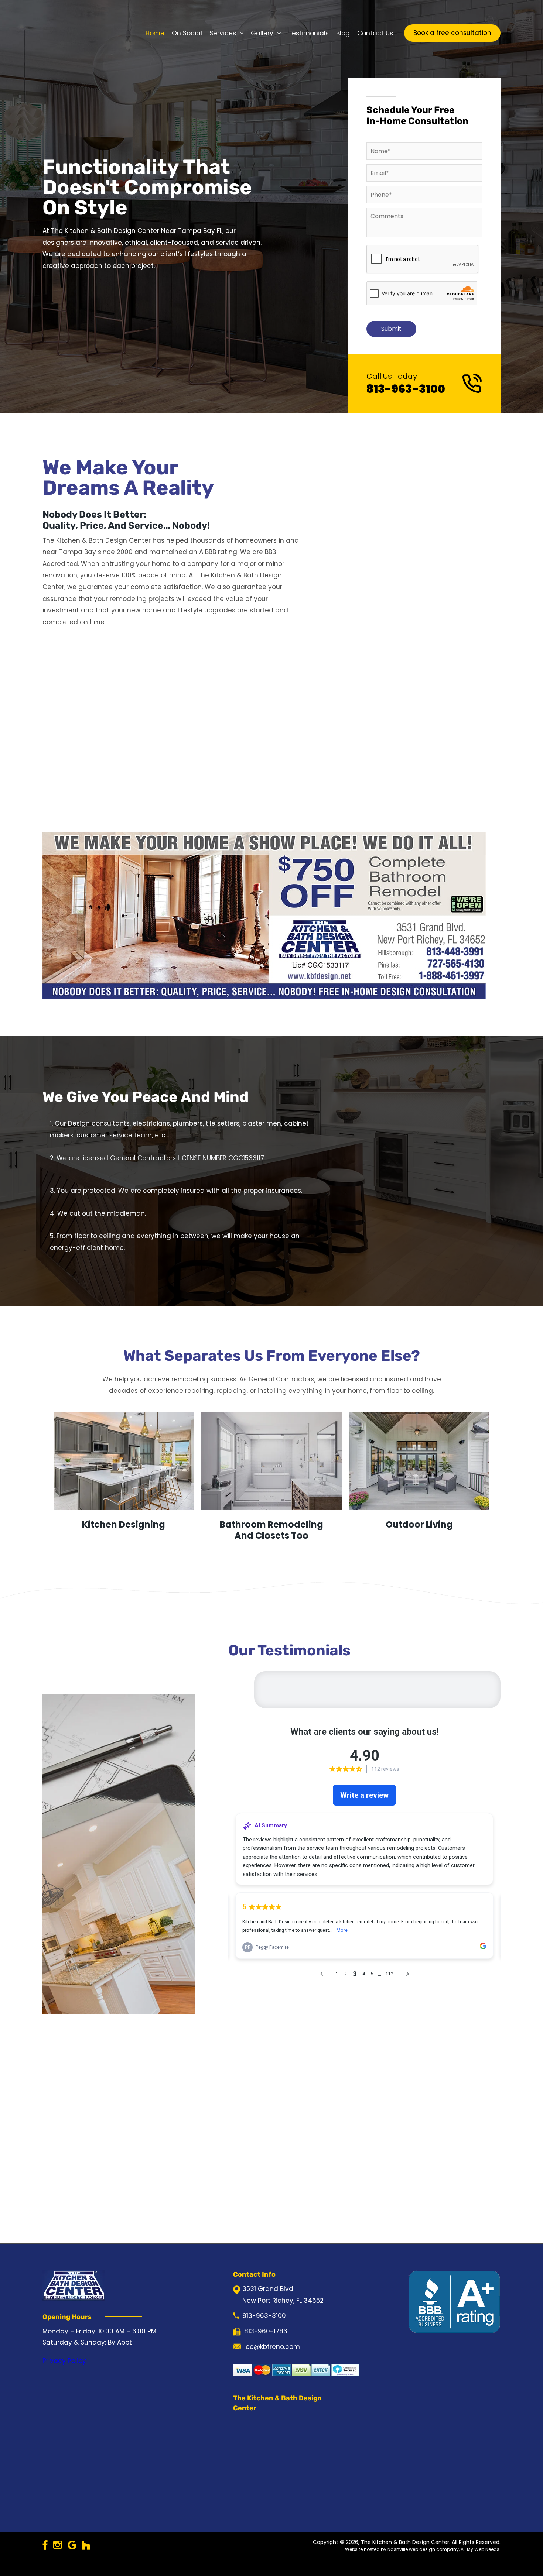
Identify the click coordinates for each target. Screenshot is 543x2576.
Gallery (262, 33)
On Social (187, 33)
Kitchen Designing (124, 1525)
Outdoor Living (419, 1525)
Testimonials (308, 33)
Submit (391, 329)
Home (155, 33)
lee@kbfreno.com (272, 2347)
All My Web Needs (480, 2549)
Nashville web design (411, 2549)
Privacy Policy (64, 2361)
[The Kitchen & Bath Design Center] (74, 32)
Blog (343, 33)
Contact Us (375, 33)
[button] (452, 33)
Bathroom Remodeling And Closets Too (271, 1530)
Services (223, 33)
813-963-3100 (406, 389)
